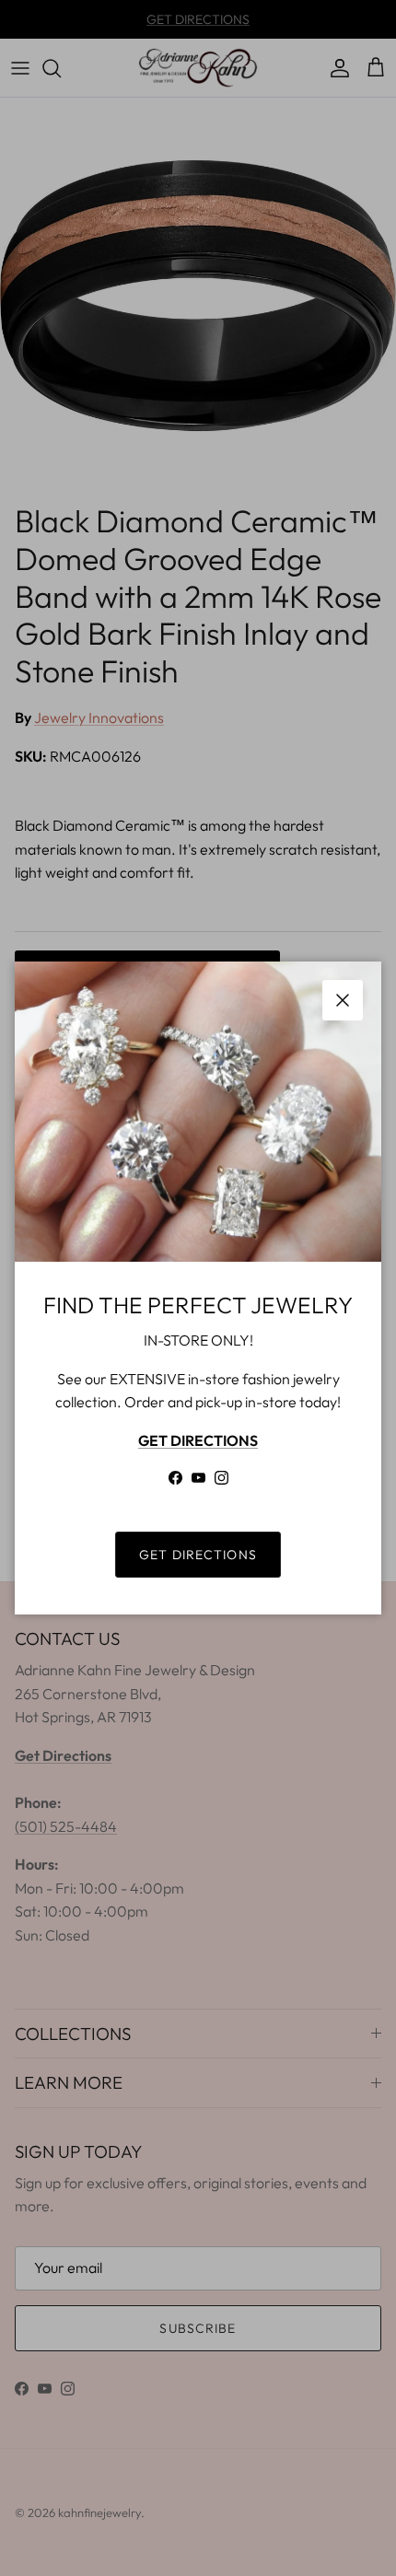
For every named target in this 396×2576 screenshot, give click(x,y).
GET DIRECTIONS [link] (198, 1555)
